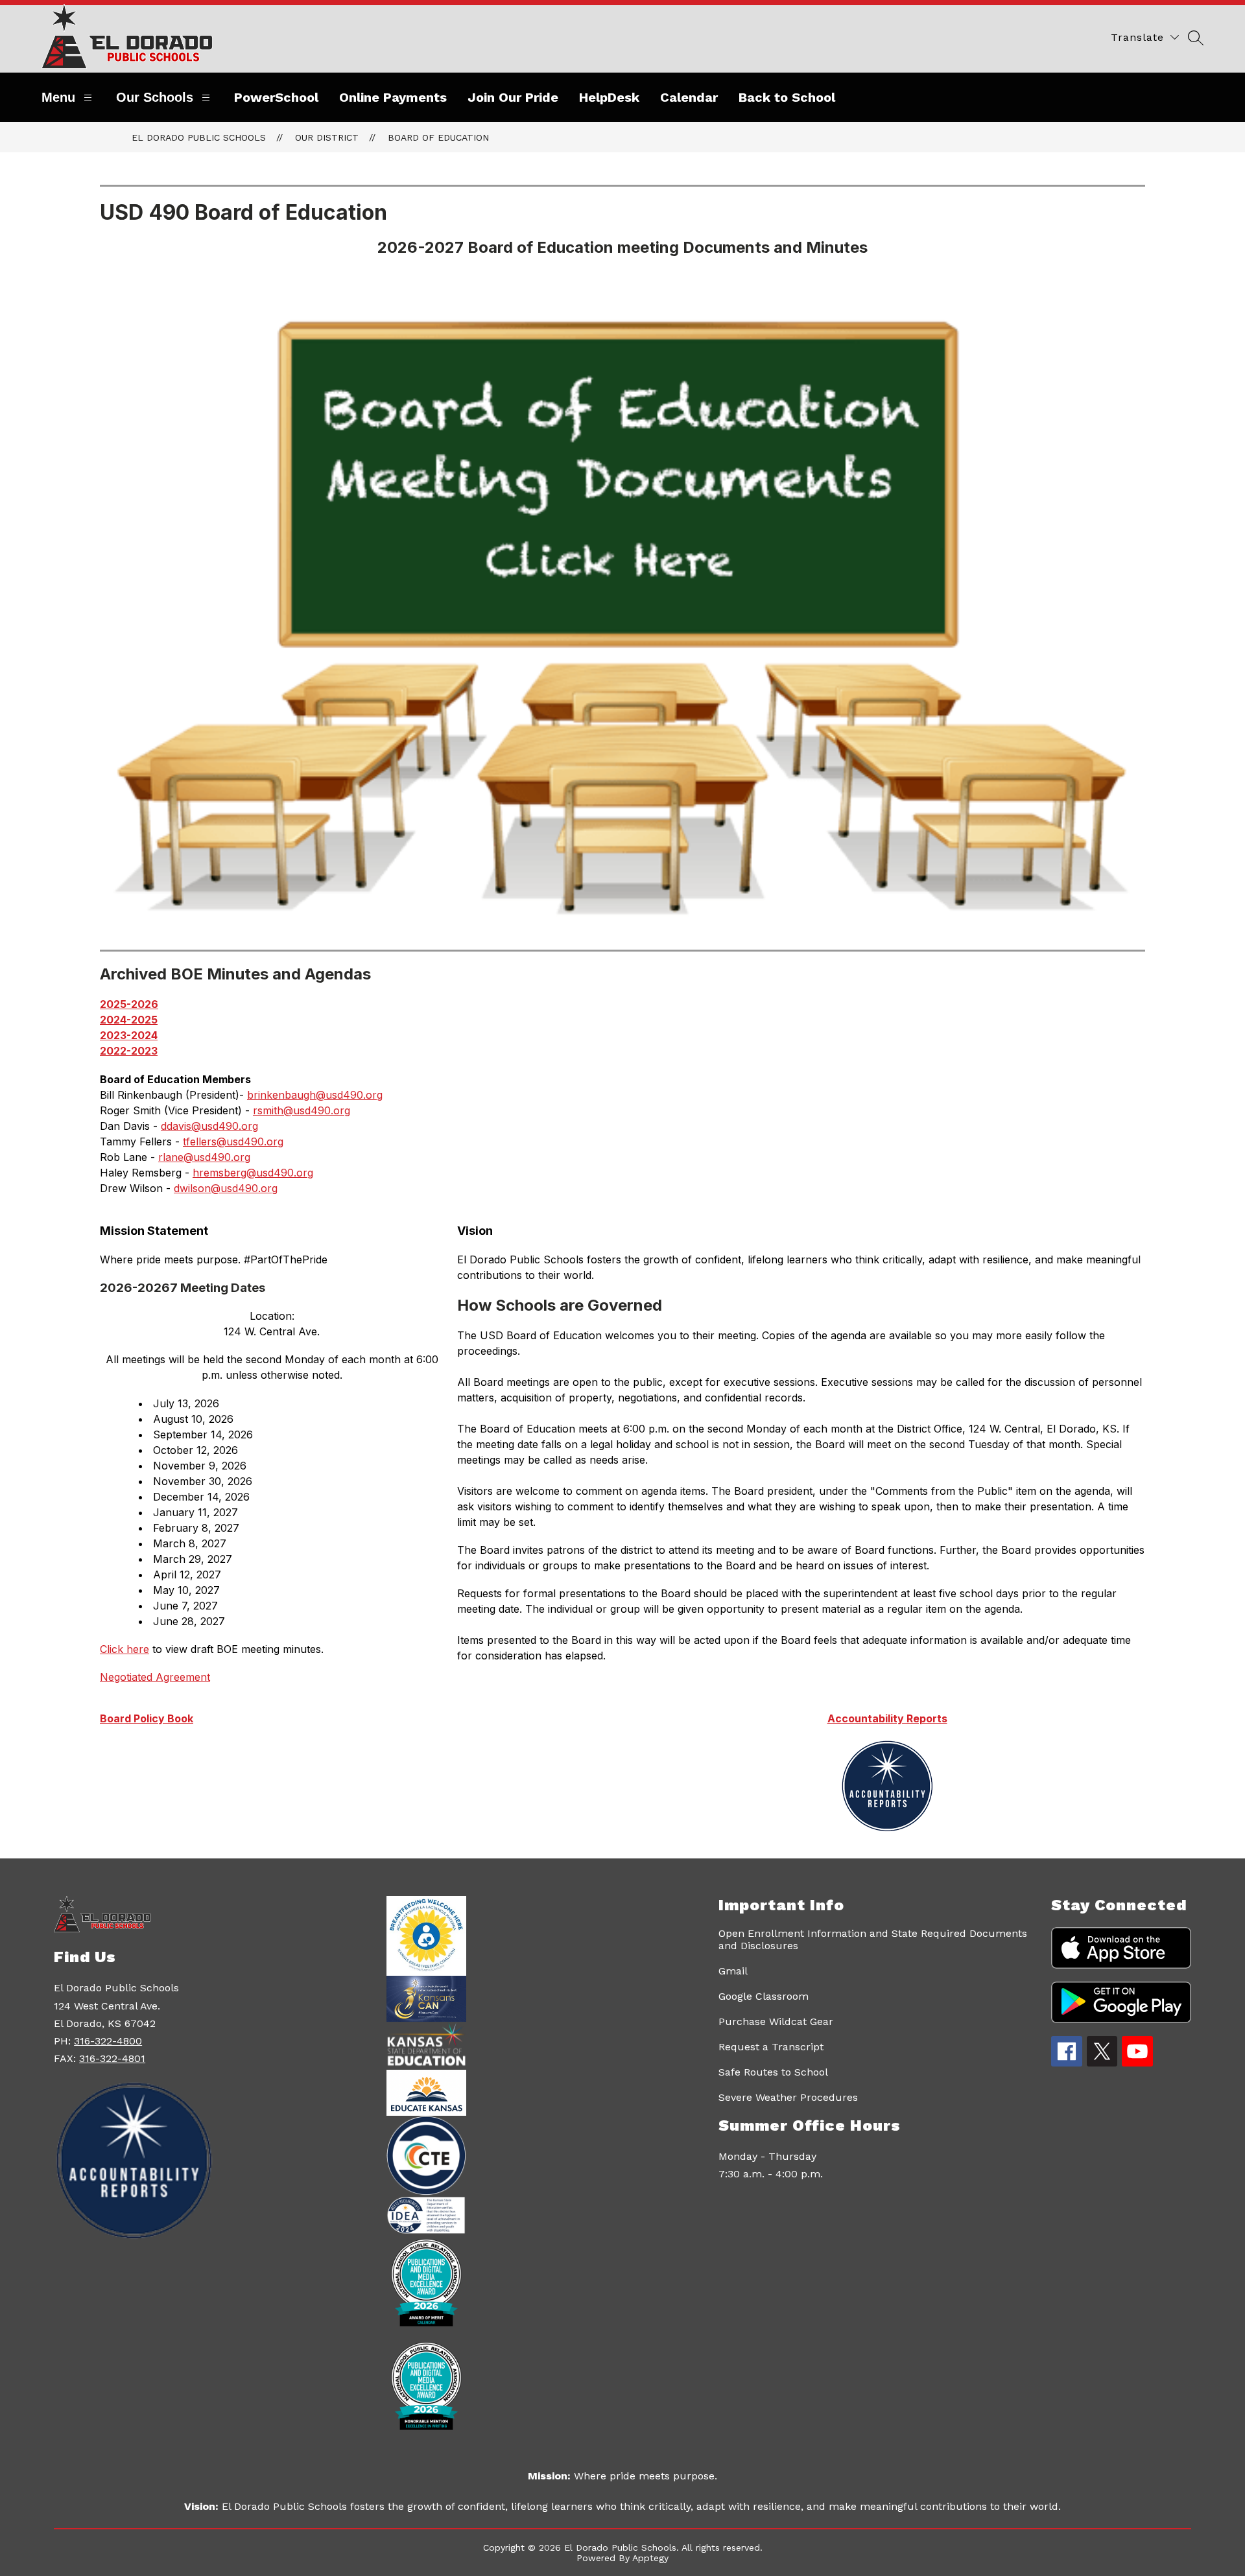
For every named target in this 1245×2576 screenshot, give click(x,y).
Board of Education (438, 137)
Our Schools (155, 97)
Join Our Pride (513, 97)
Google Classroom (764, 1996)
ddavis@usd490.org (209, 1126)
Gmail (733, 1971)
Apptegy (650, 2558)
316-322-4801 (112, 2058)
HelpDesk (609, 97)
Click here (124, 1649)
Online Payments (393, 97)
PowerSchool (276, 97)
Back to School (787, 97)
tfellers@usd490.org (233, 1142)
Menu (58, 97)
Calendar (689, 97)
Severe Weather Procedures (788, 2097)
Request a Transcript (771, 2047)
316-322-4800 (108, 2041)
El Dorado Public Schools (199, 137)
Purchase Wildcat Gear (776, 2021)
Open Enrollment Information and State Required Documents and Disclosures (873, 1939)
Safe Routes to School (773, 2072)
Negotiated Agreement (155, 1677)
